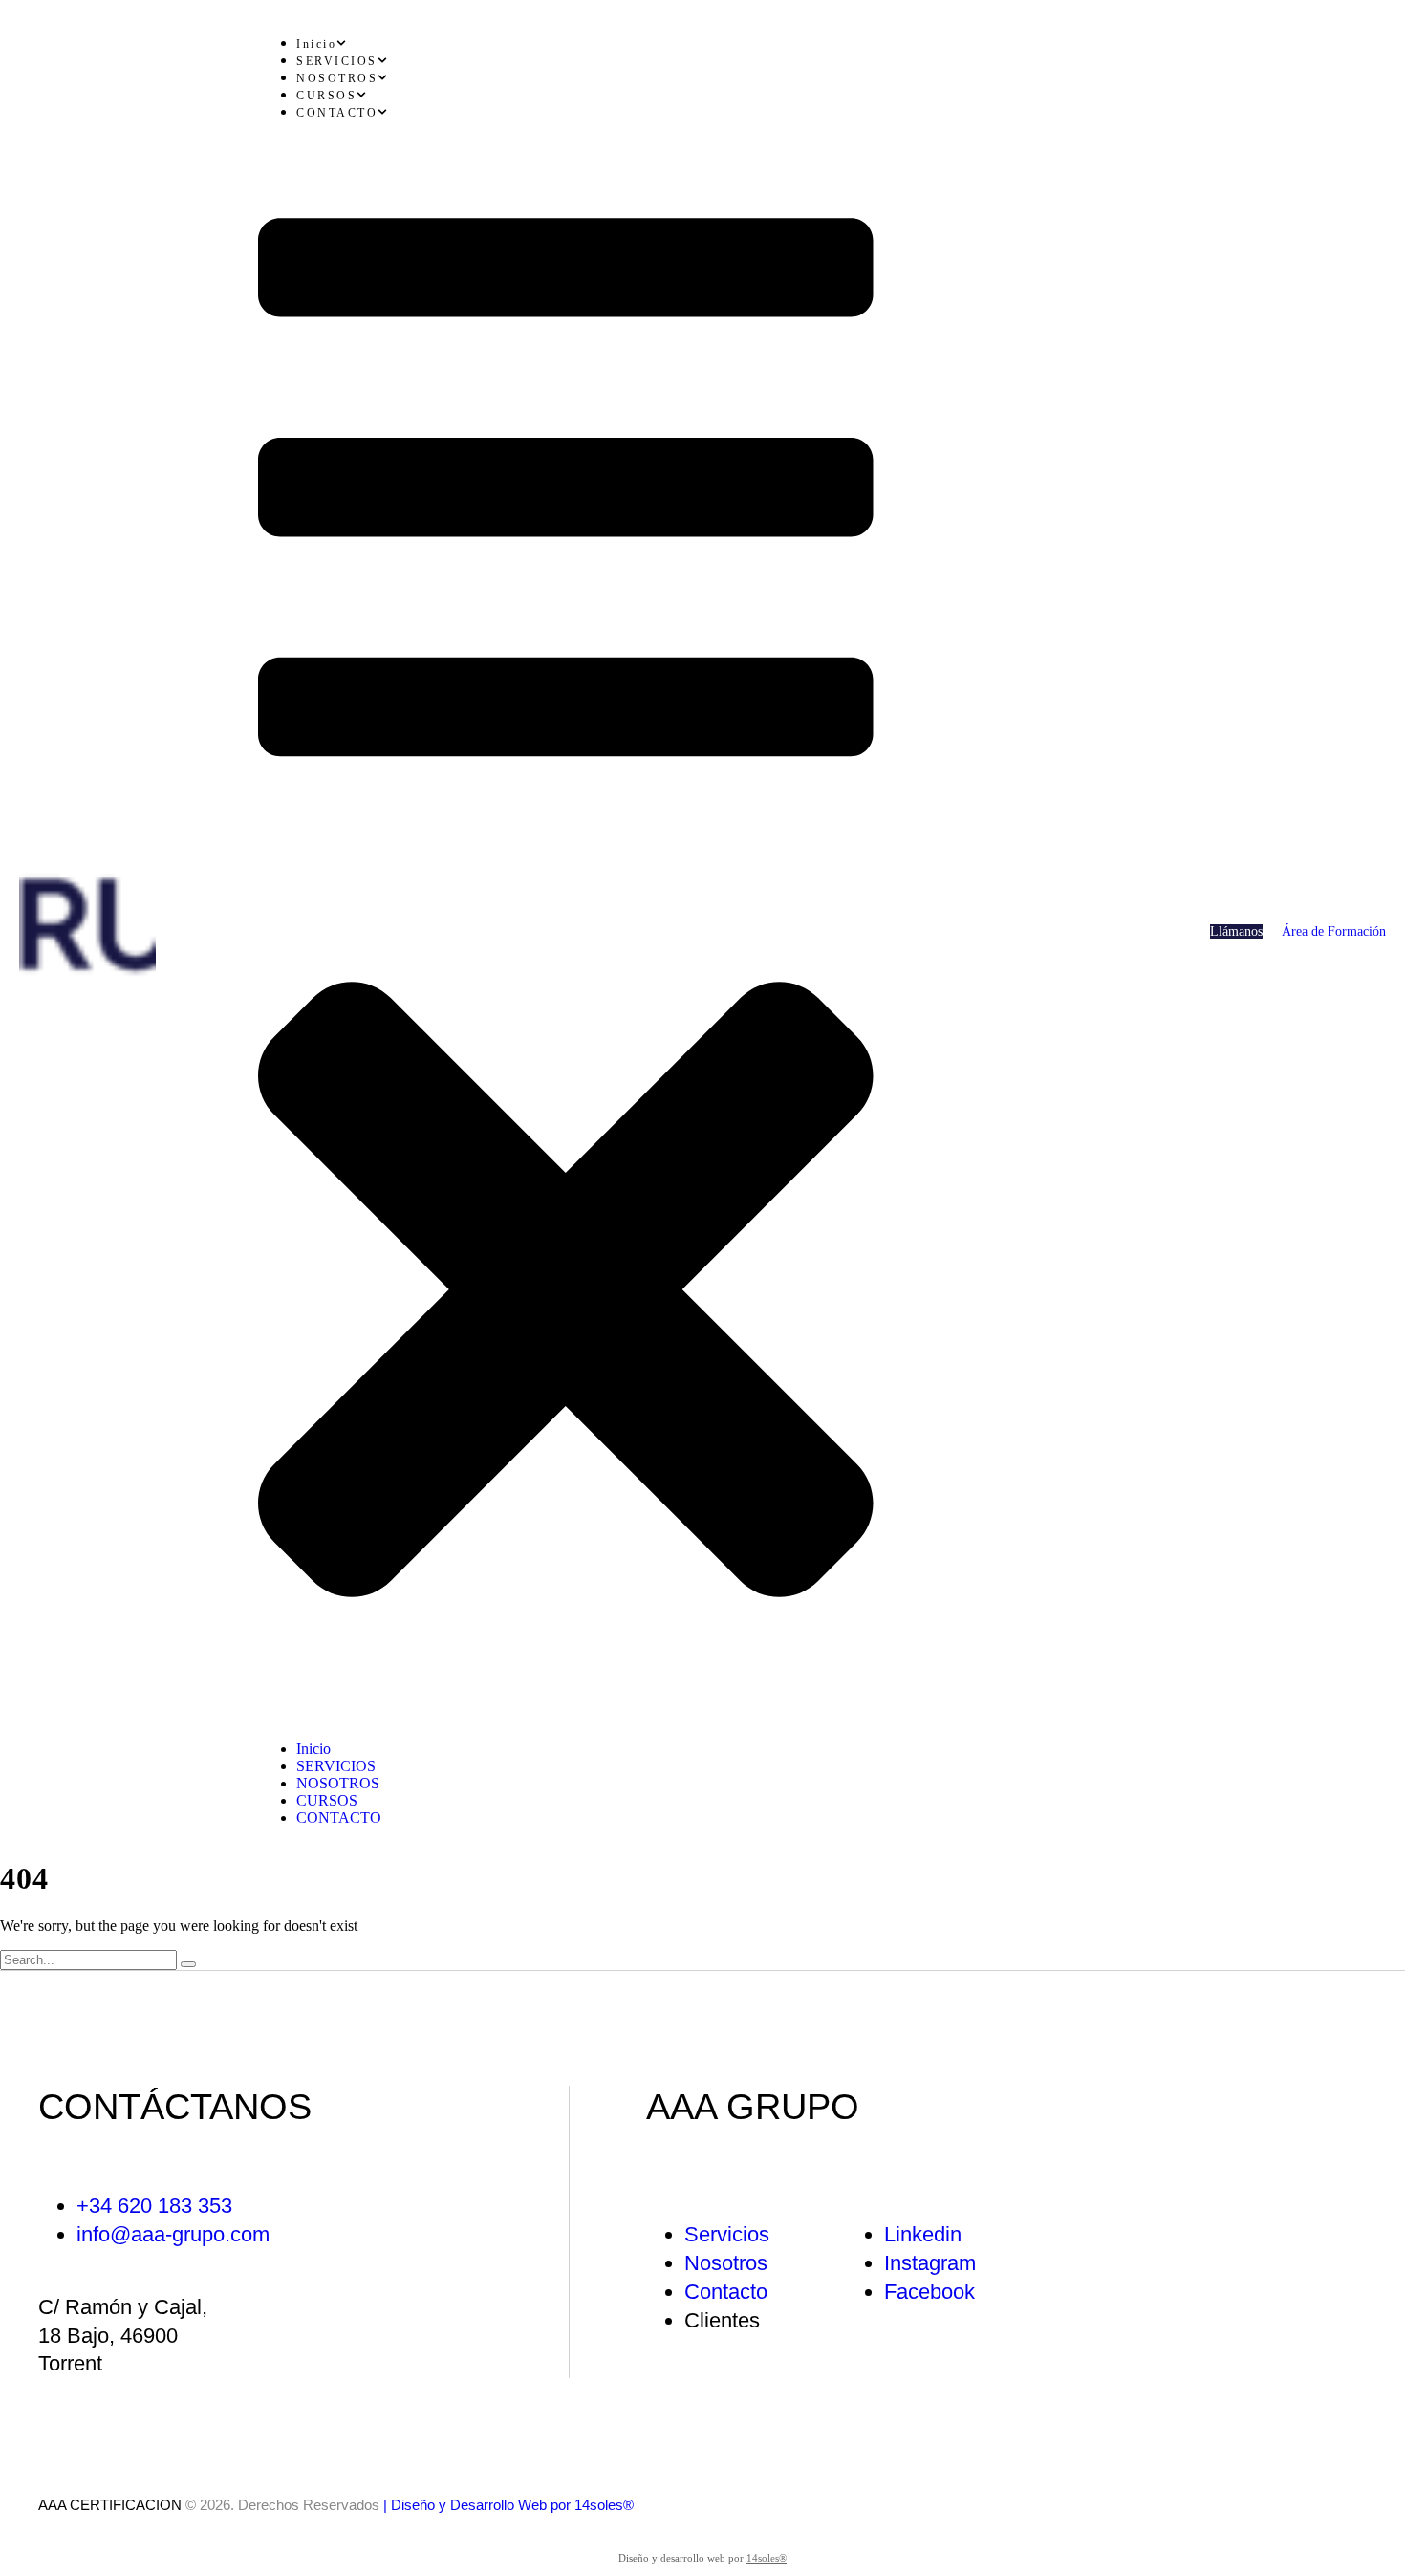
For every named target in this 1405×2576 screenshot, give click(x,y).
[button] (1236, 931)
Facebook (929, 2292)
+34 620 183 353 (154, 2206)
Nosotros (726, 2263)
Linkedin (923, 2234)
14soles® (767, 2558)
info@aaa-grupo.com (173, 2234)
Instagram (930, 2263)
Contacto (726, 2292)
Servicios (727, 2234)
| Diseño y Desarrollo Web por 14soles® (508, 2505)
